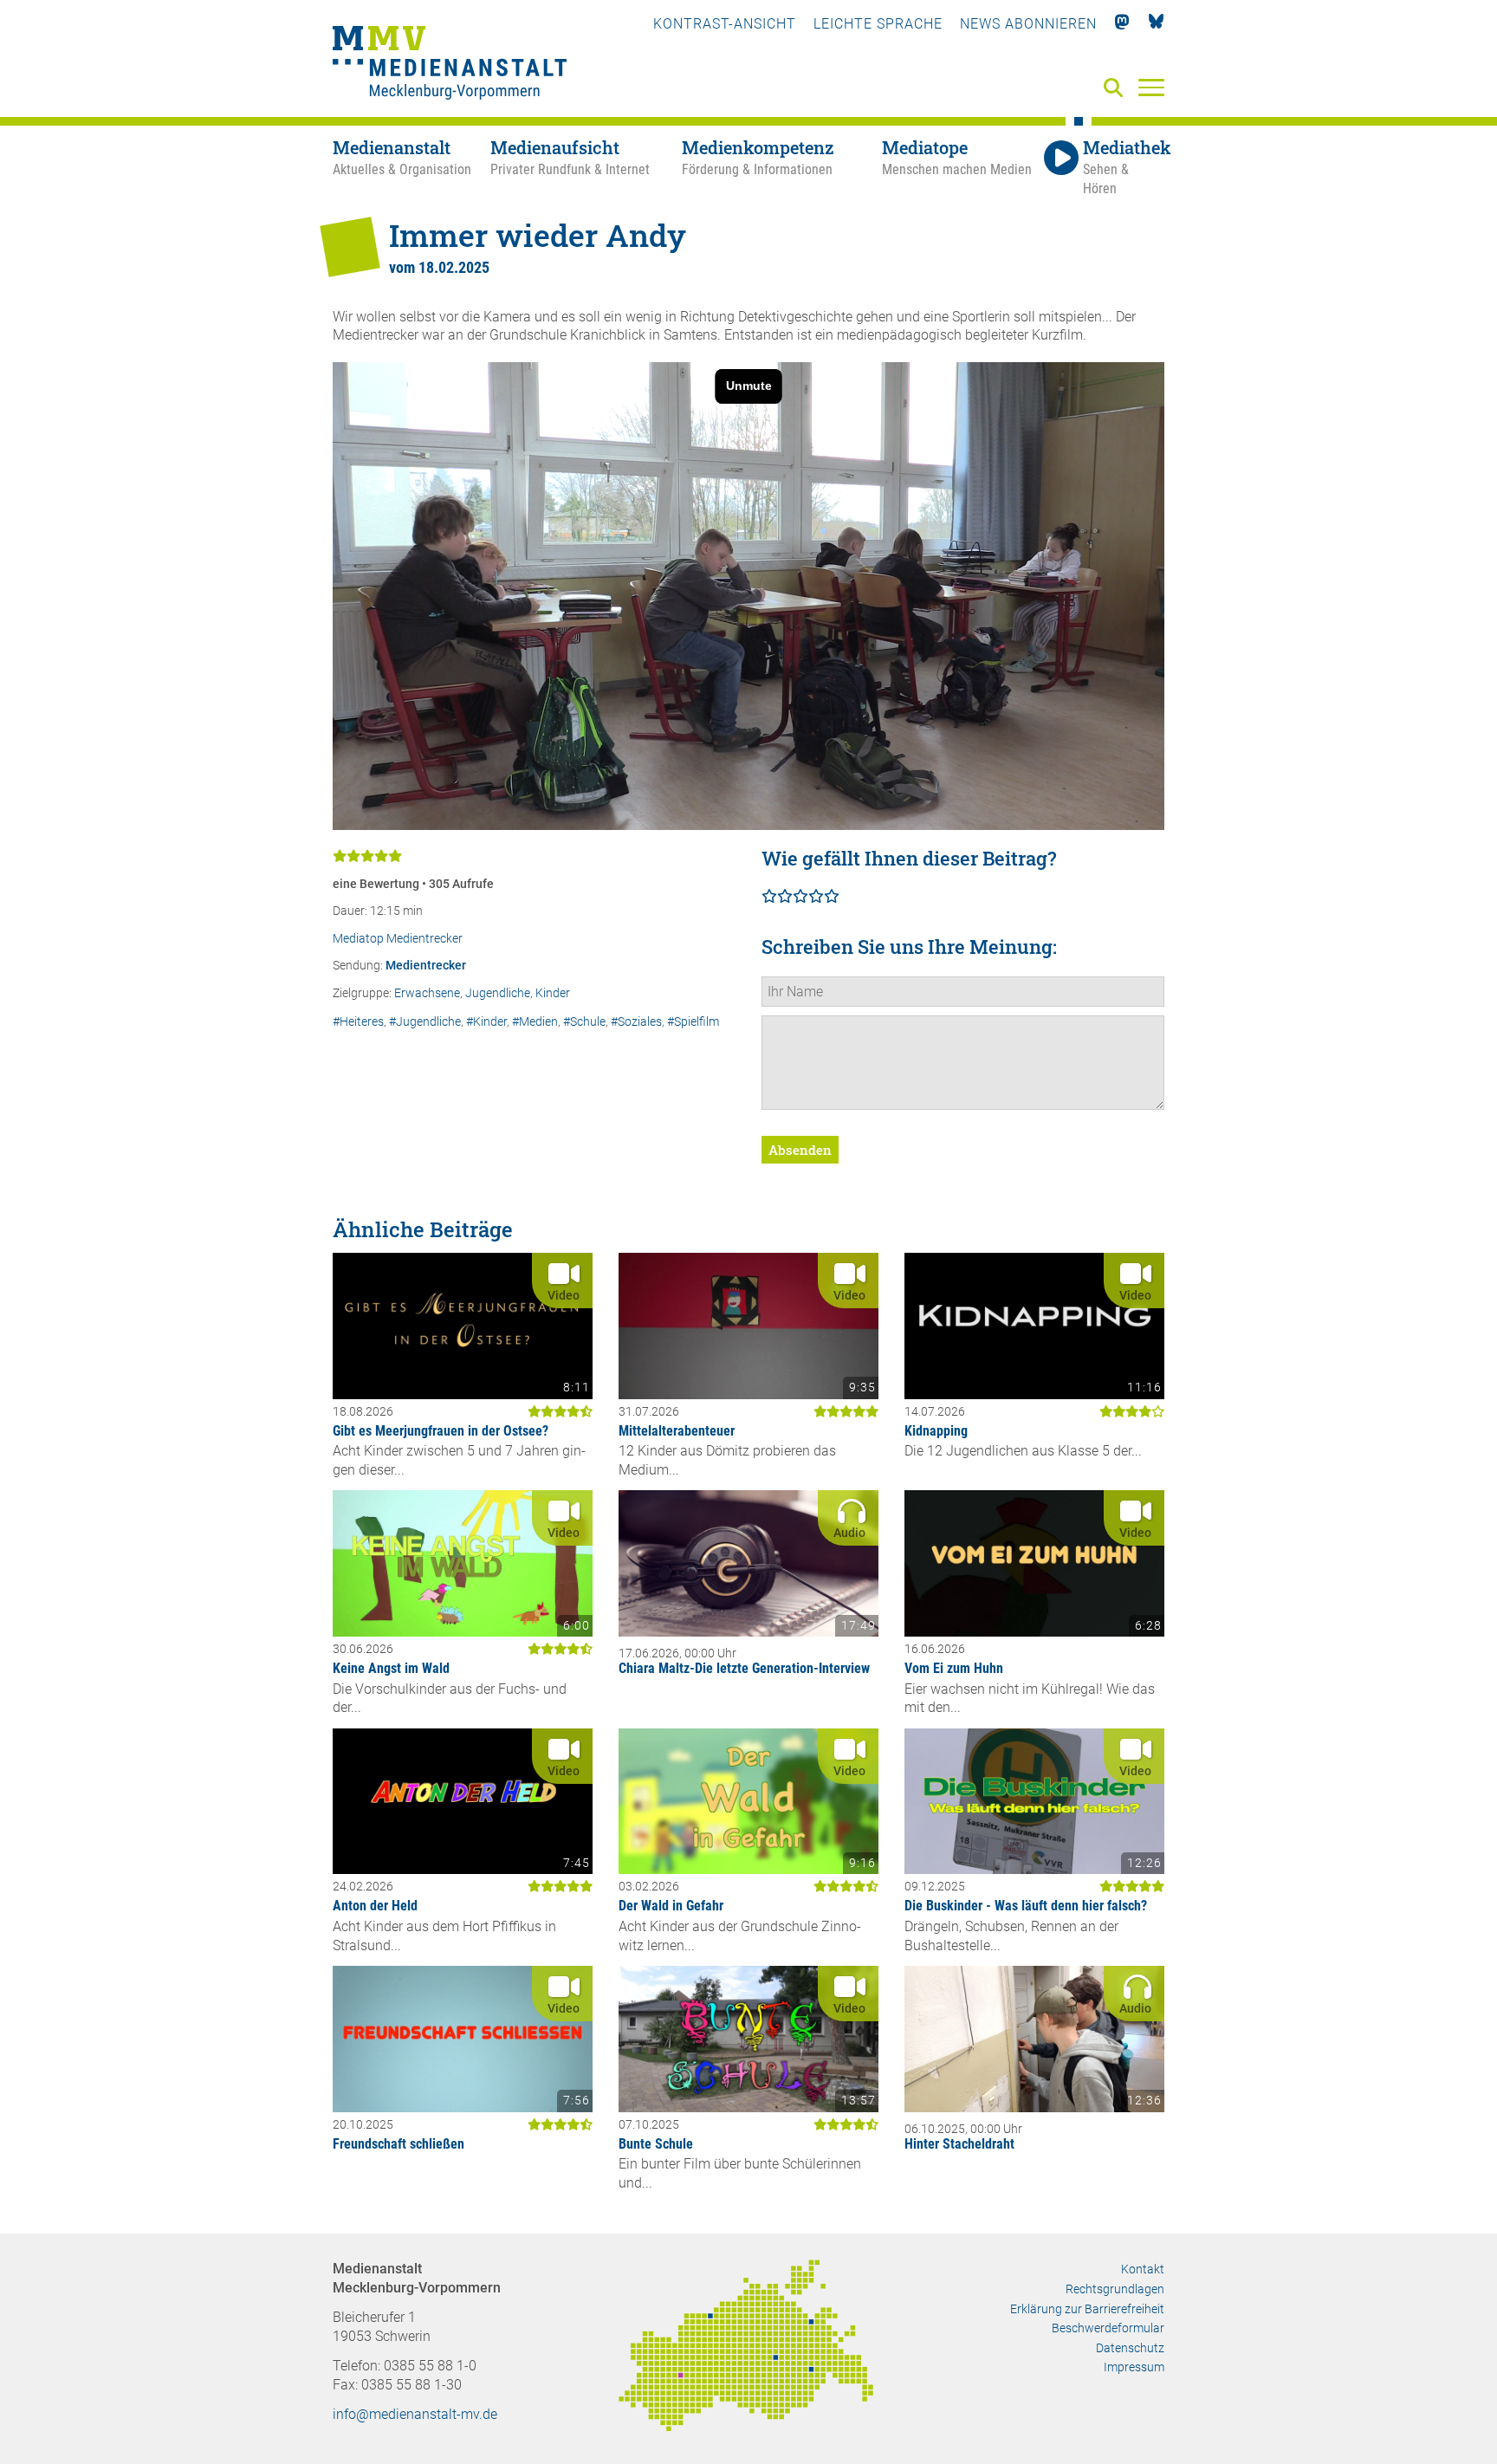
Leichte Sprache (878, 24)
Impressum (1134, 2367)
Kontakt (1143, 2269)
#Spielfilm (693, 1022)
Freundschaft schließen (399, 2144)
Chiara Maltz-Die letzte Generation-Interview (744, 1668)
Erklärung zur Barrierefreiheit (1087, 2309)
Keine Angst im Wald (391, 1668)
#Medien (535, 1022)
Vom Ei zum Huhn (954, 1668)
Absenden (800, 1150)
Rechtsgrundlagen (1115, 2289)
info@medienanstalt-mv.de (415, 2414)
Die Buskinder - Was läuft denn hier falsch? (1026, 1906)
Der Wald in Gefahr (671, 1906)
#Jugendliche (425, 1022)
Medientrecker (426, 966)
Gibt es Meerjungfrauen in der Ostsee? (441, 1431)
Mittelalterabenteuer (677, 1431)
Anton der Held (375, 1906)
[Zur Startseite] (450, 65)
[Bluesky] (1156, 24)
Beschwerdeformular (1108, 2328)
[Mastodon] (1122, 24)
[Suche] (1117, 89)
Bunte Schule (656, 2144)
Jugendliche (498, 993)
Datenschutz (1130, 2348)
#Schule (584, 1022)
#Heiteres (358, 1022)
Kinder (553, 993)
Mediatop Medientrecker (398, 939)
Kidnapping (936, 1431)
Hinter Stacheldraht (959, 2144)
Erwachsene (427, 993)
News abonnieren (1028, 24)
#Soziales (636, 1022)
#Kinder (486, 1022)
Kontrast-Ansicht (725, 24)
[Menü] (1151, 87)
